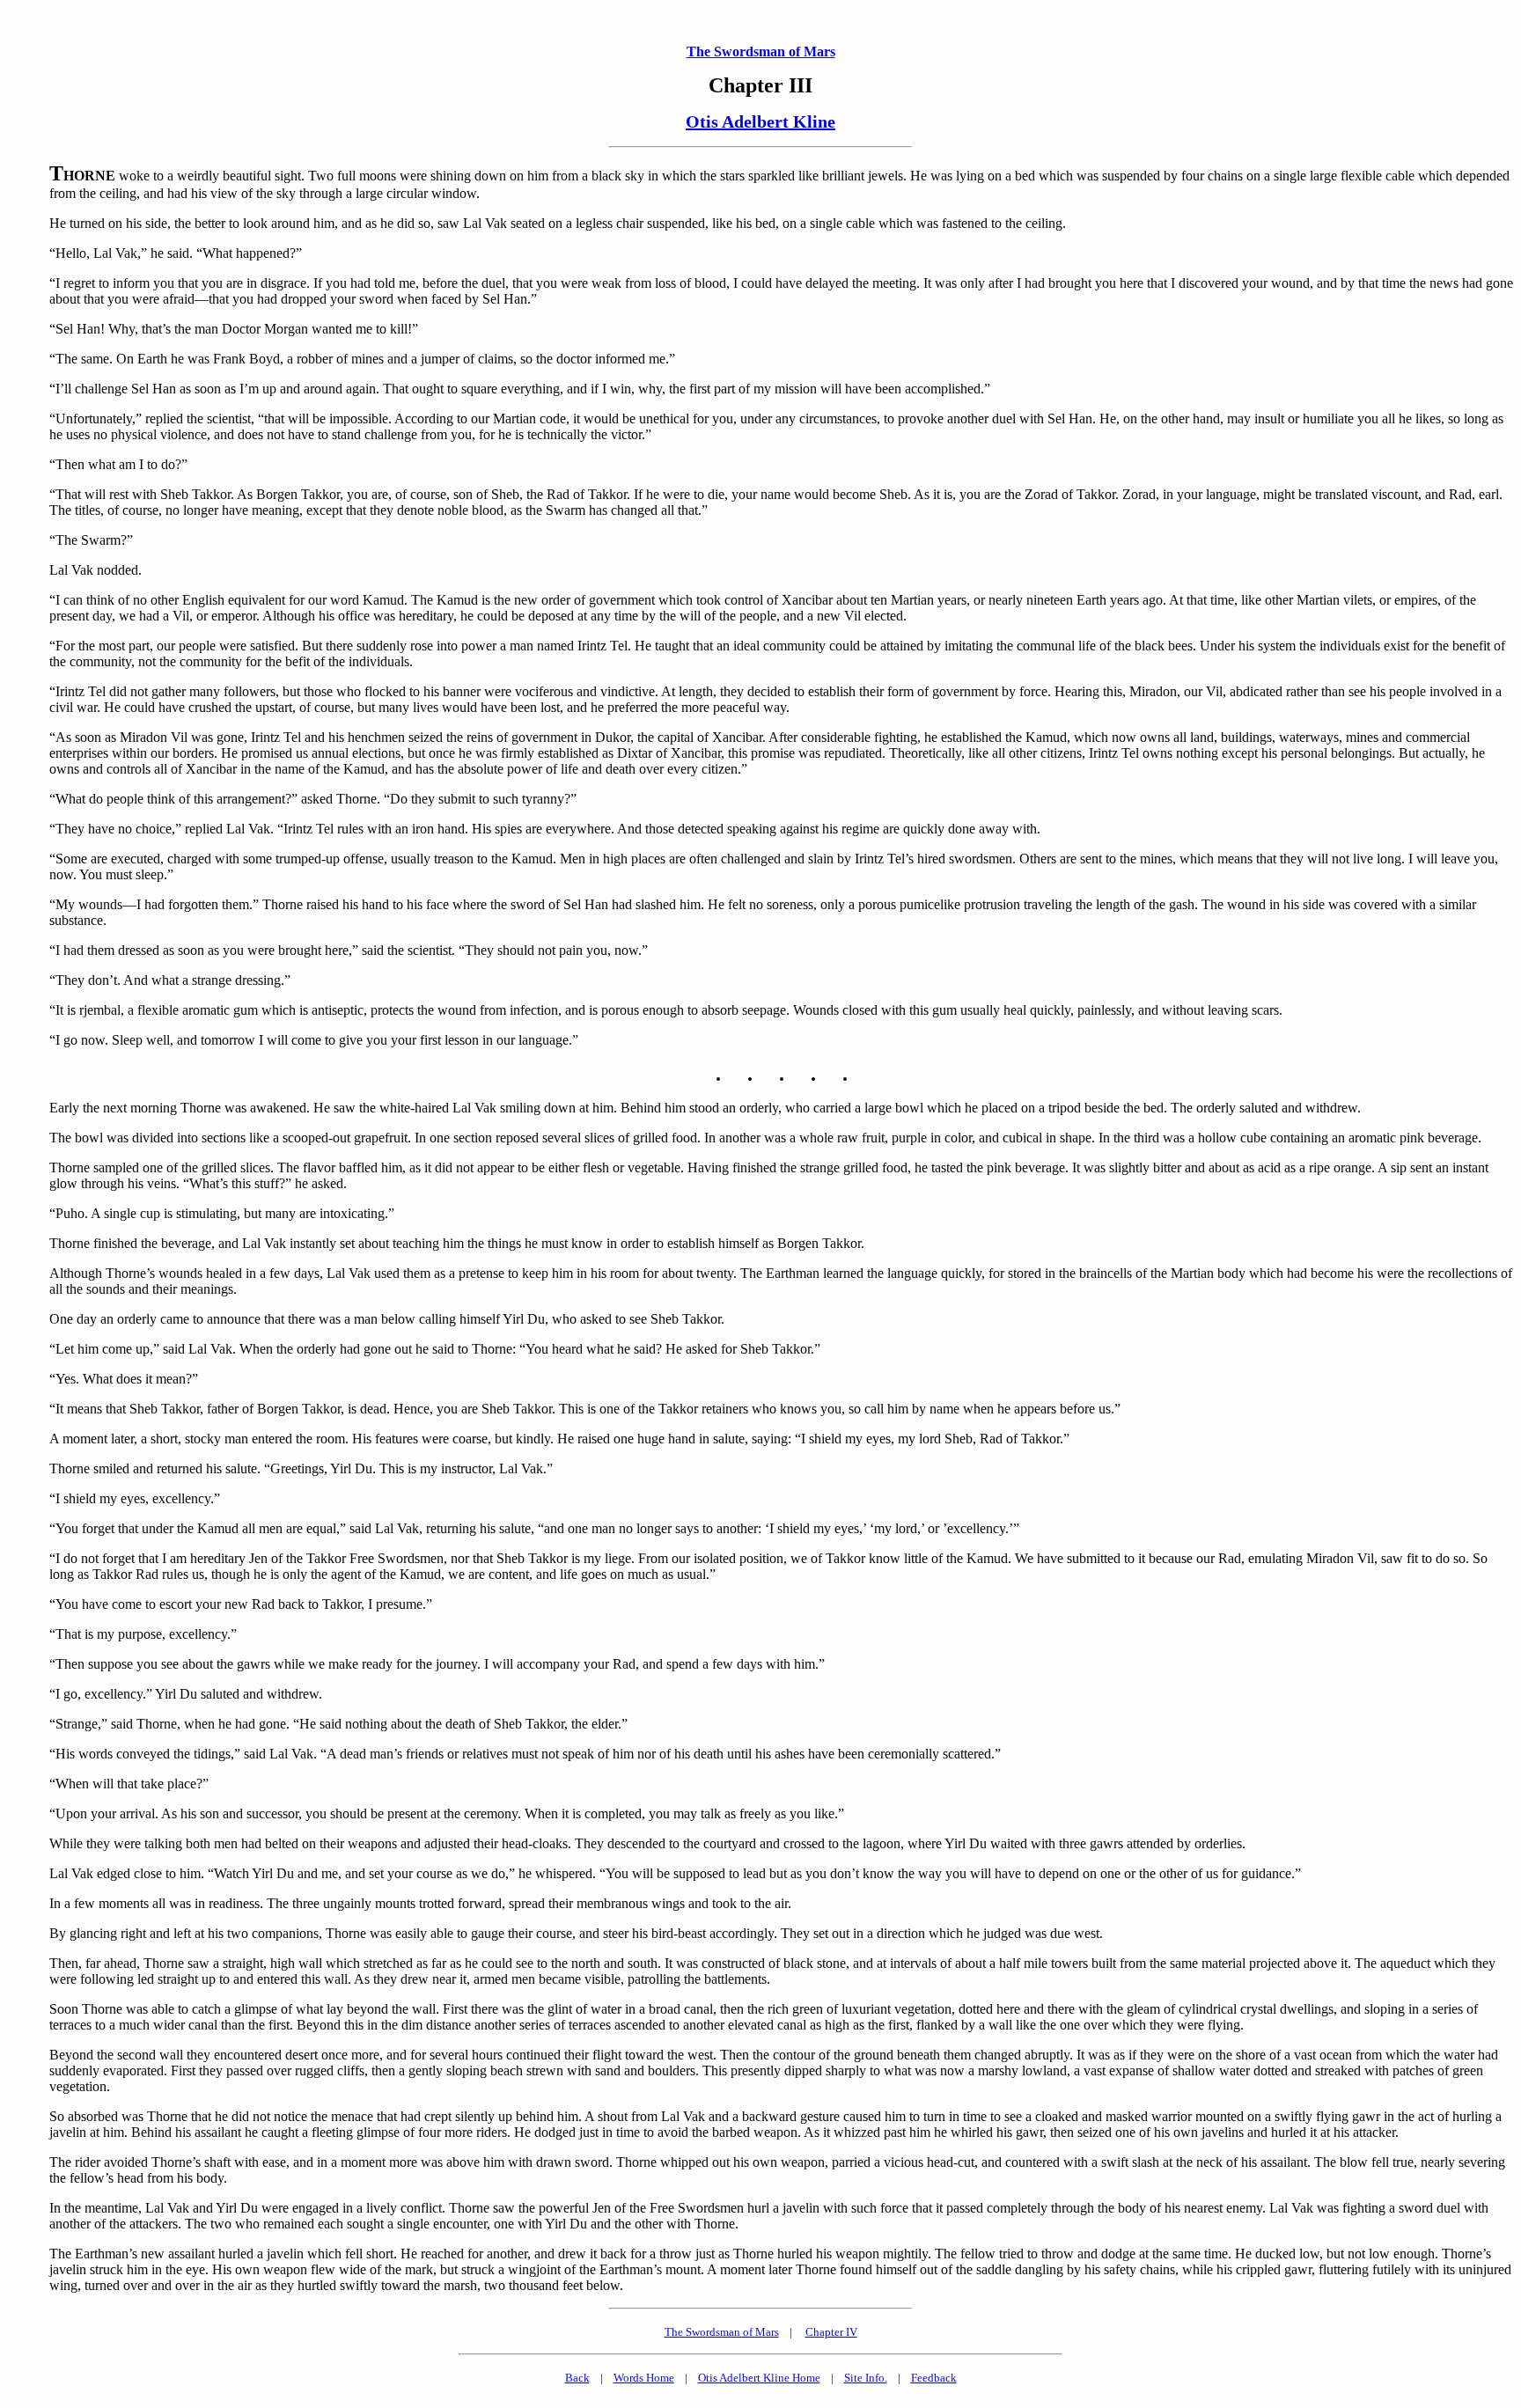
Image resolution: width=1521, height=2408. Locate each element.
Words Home (644, 2378)
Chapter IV (831, 2332)
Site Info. (866, 2378)
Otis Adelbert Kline (760, 121)
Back (577, 2378)
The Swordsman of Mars (761, 51)
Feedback (934, 2378)
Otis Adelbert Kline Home (759, 2378)
